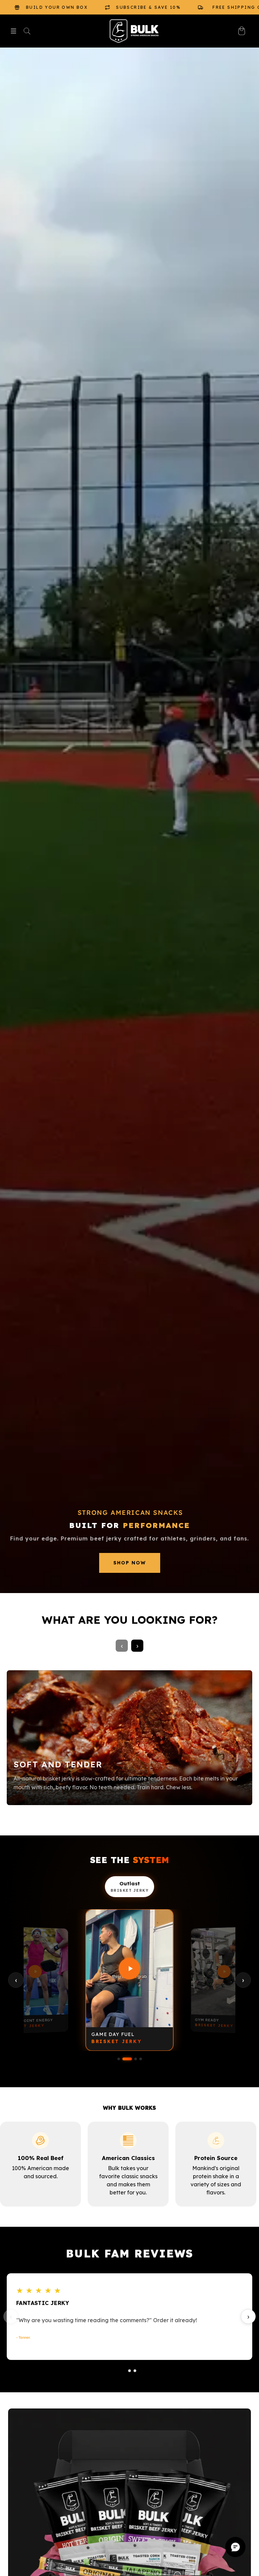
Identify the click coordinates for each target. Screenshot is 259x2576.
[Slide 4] (141, 2059)
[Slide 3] (136, 2059)
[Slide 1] (119, 2059)
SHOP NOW (130, 1563)
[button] (13, 31)
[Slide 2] (127, 2059)
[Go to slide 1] (124, 2371)
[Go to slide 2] (129, 2371)
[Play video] (34, 1971)
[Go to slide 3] (135, 2371)
